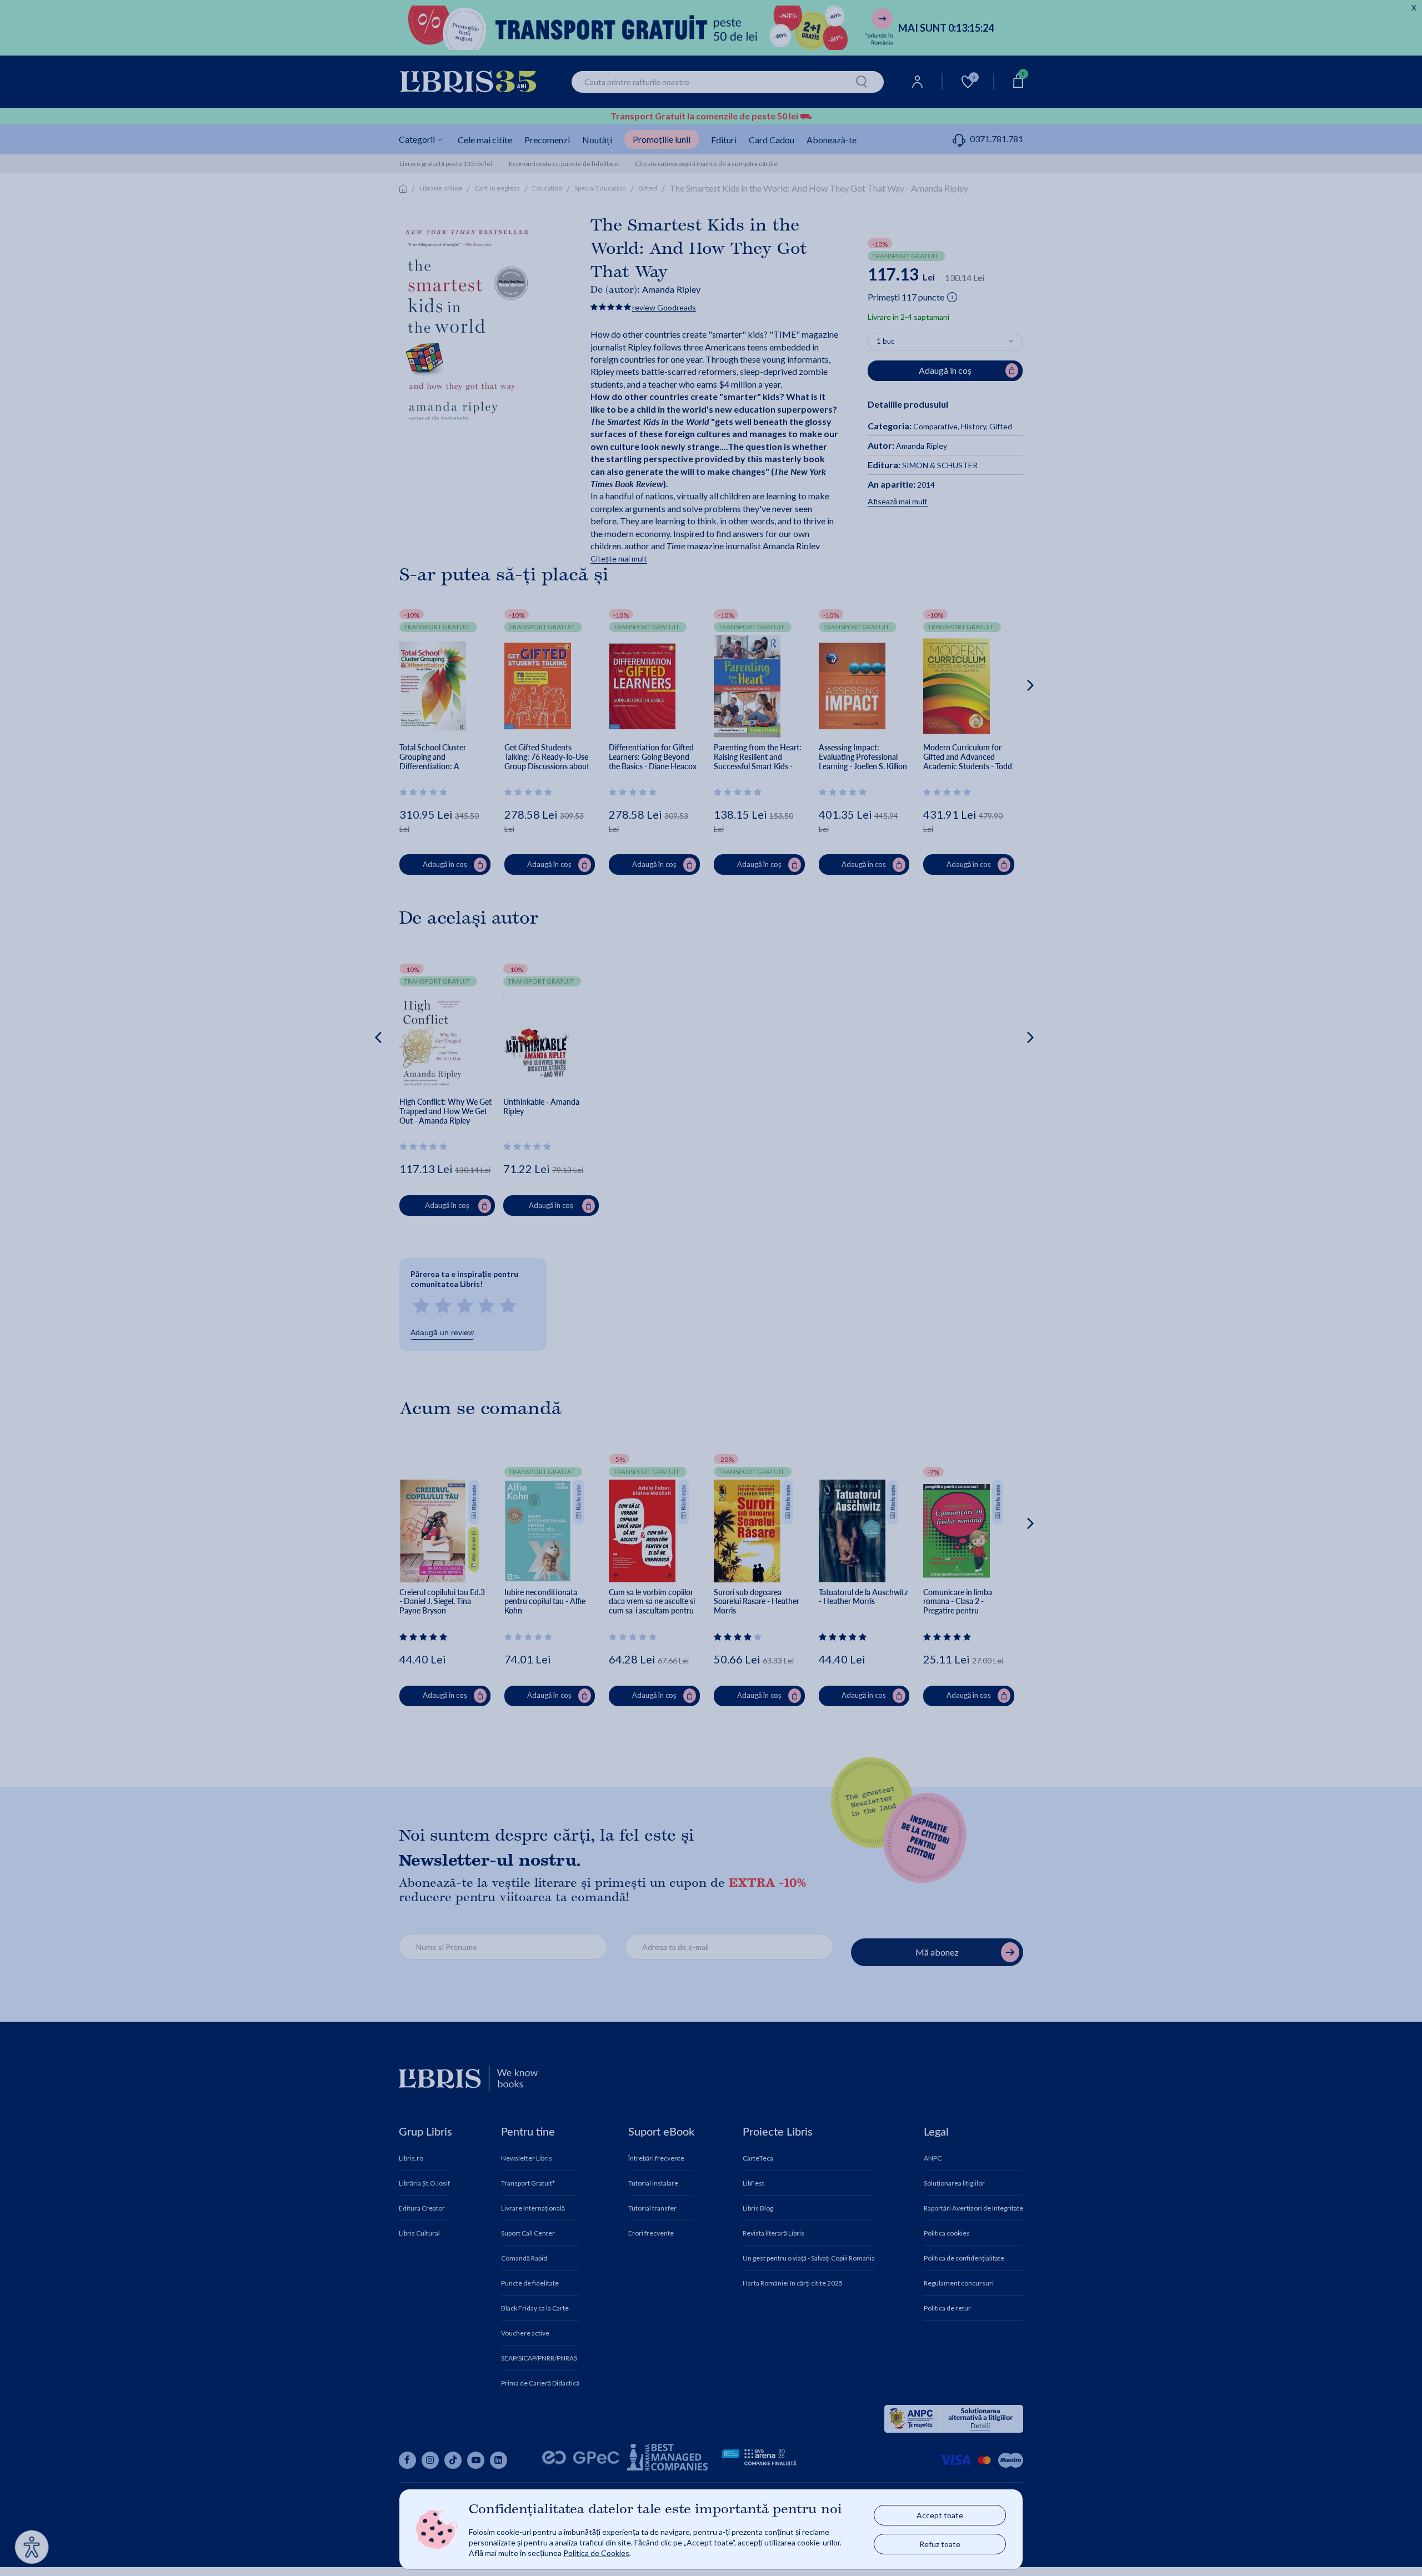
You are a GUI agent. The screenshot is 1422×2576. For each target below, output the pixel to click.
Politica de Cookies (596, 2553)
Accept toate (940, 2515)
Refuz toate (940, 2544)
